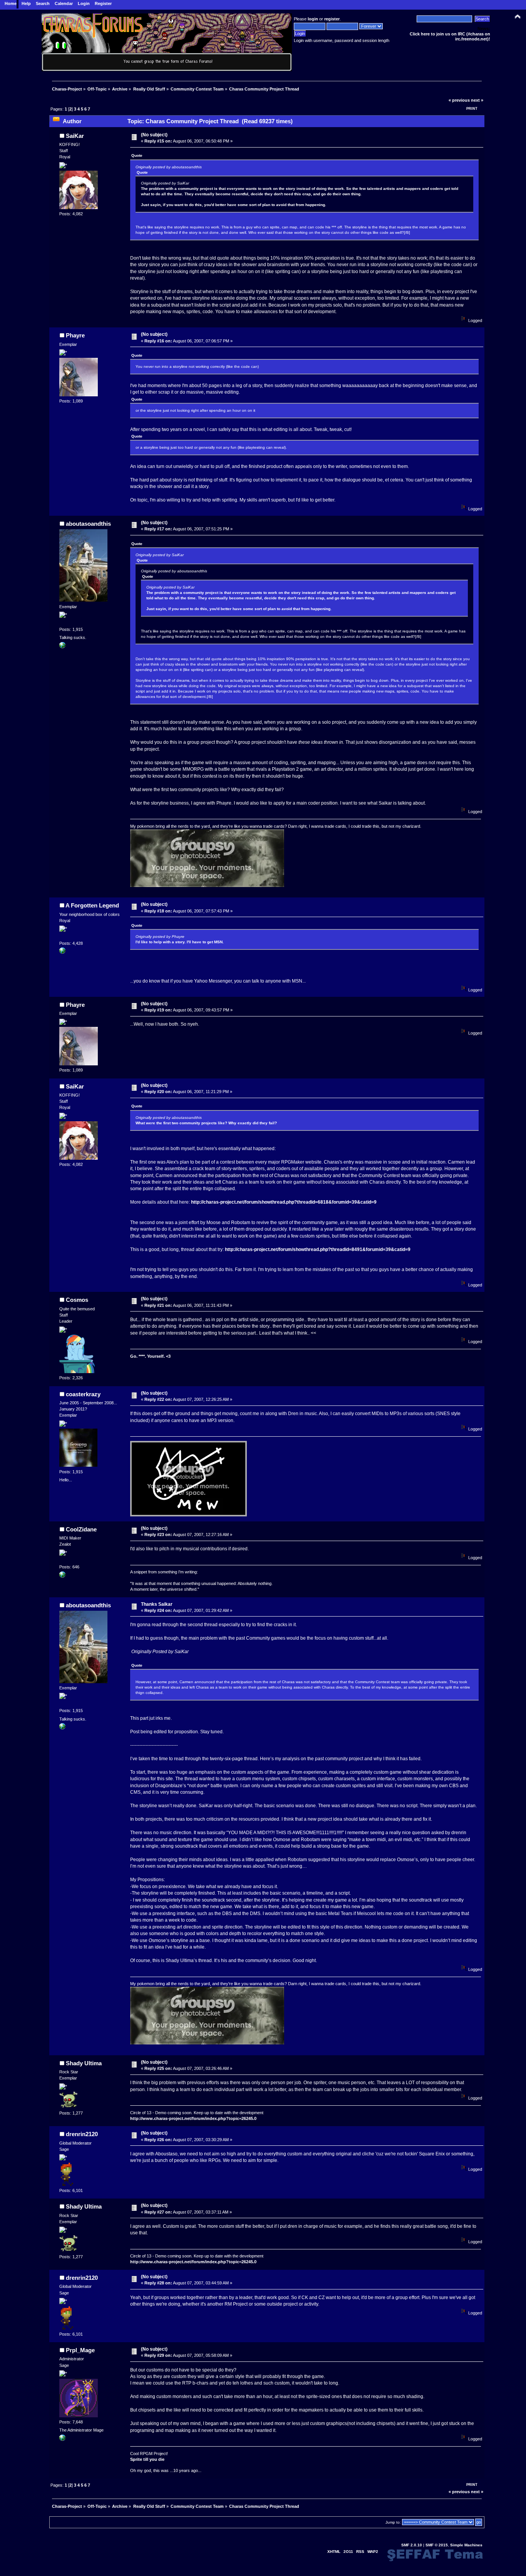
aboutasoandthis (88, 524)
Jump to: (393, 2522)
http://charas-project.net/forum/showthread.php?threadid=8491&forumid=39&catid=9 (318, 1249)
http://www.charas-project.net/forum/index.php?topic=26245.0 (193, 2118)
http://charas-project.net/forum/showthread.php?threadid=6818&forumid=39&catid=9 (284, 1202)
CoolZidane (81, 1529)
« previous (459, 100)
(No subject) (154, 135)
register (332, 19)
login (313, 19)
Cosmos (77, 1300)
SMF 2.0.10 (412, 2545)
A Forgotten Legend (92, 905)
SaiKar (75, 136)
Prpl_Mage (80, 2350)
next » (477, 100)
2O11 (348, 2552)
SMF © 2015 (437, 2545)
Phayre (75, 335)
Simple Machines (466, 2545)
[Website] (62, 952)
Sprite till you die (147, 2459)
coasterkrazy (83, 1394)
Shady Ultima (84, 2063)
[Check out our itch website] (62, 2439)
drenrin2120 (82, 2134)
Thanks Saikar (157, 1604)
